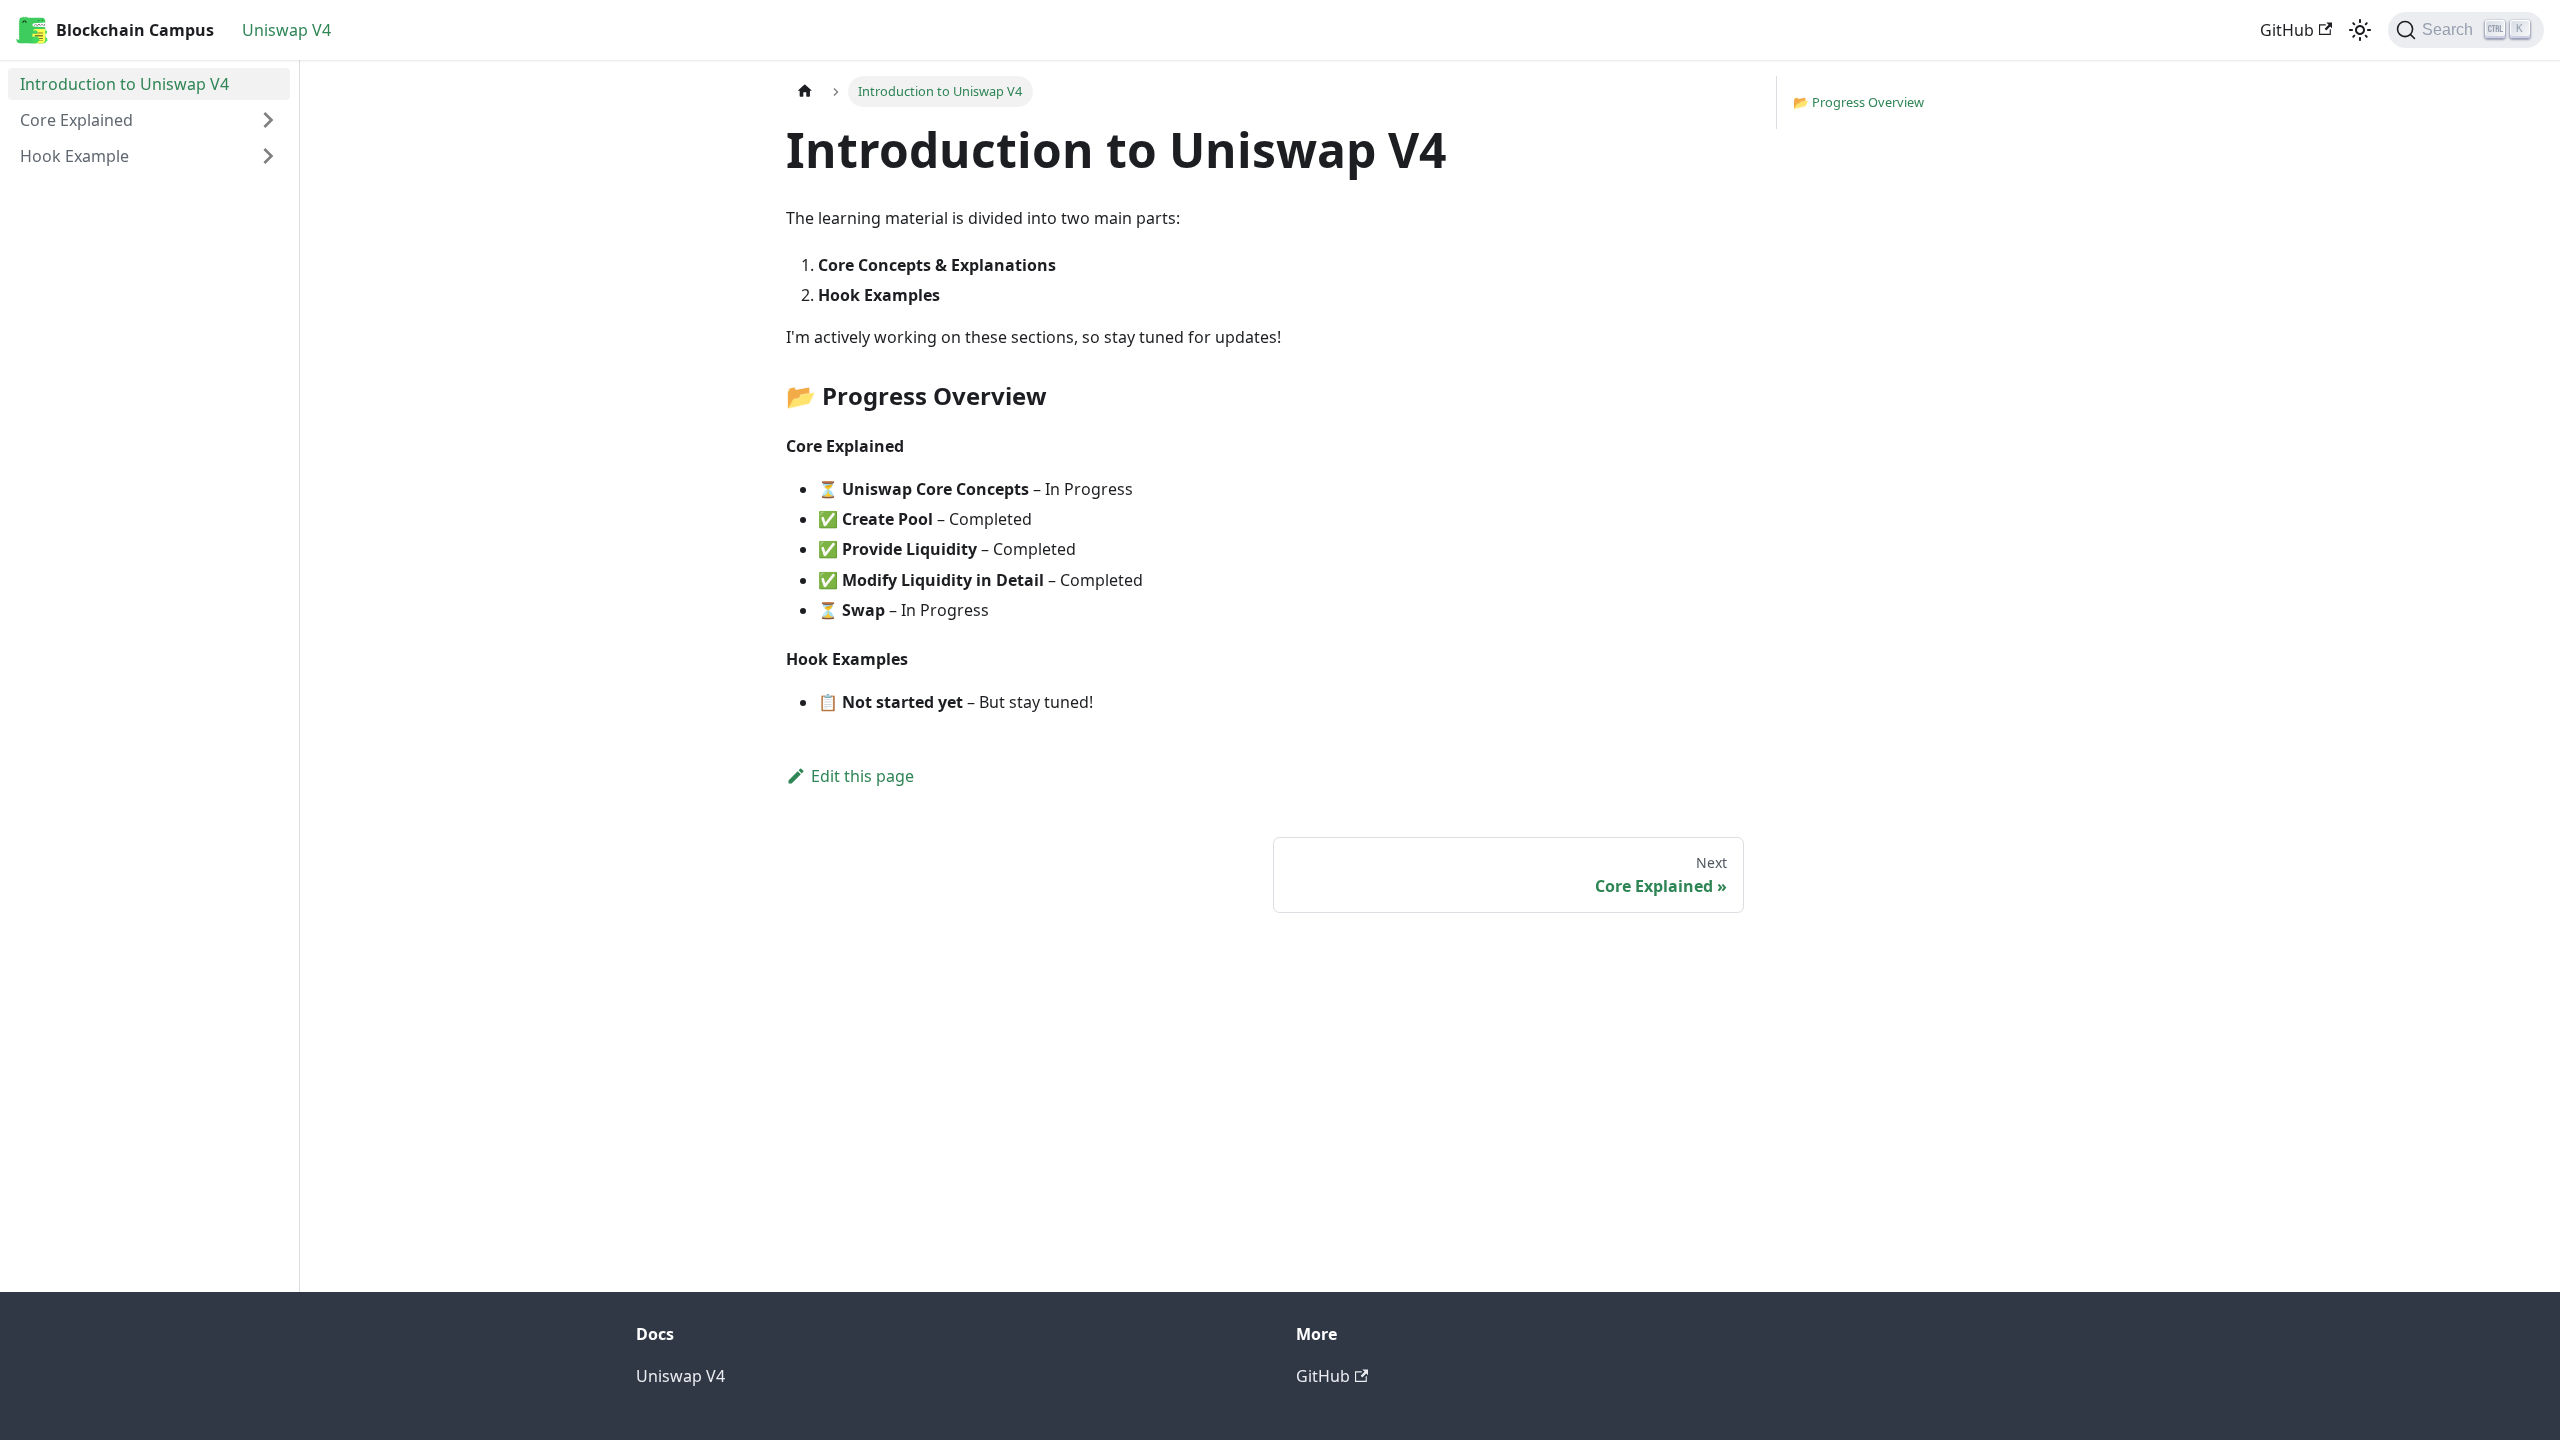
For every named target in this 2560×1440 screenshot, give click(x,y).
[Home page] (805, 91)
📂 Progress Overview (1858, 102)
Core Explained (76, 120)
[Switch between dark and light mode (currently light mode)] (2360, 30)
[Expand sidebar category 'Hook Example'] (268, 156)
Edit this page (862, 776)
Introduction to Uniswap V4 (124, 84)
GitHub (2287, 30)
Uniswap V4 (286, 30)
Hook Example (74, 156)
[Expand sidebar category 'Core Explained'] (268, 120)
